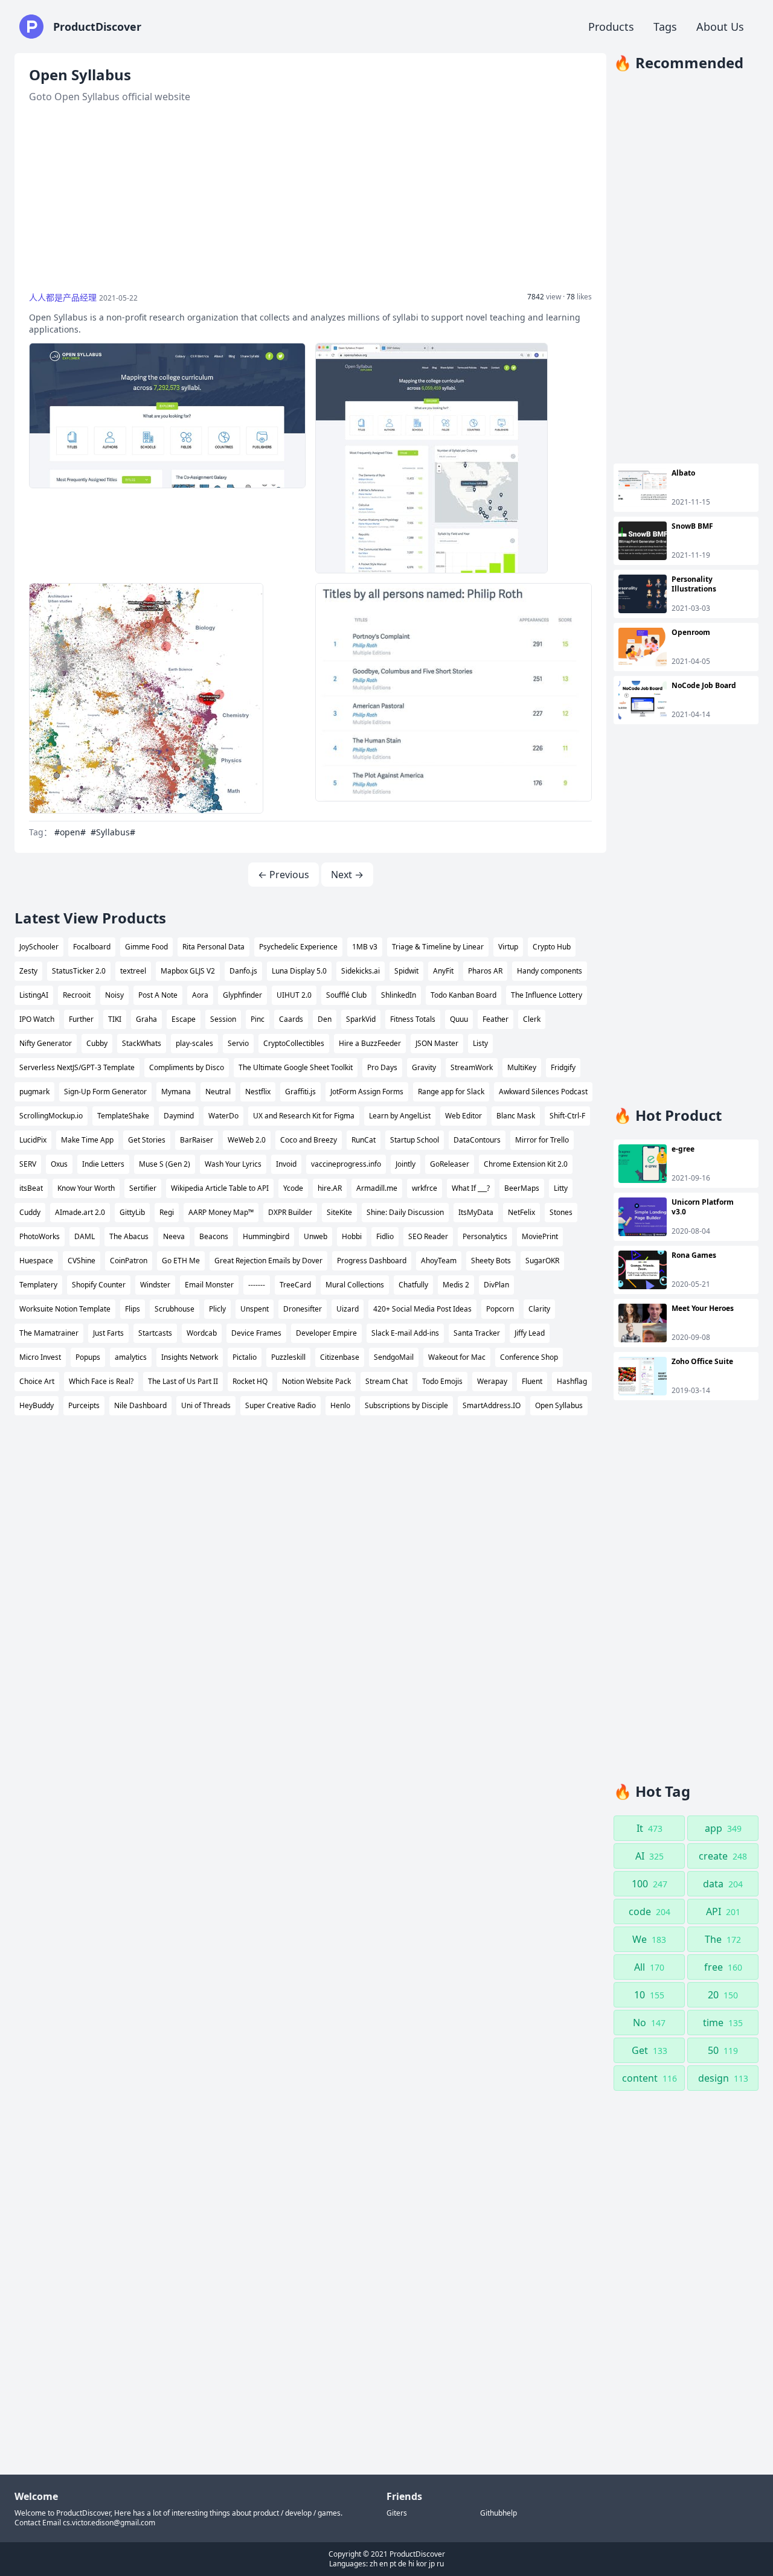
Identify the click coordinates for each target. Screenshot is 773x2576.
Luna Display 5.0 (299, 971)
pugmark (34, 1092)
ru (440, 2564)
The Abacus (129, 1236)
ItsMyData (476, 1212)
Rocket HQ (250, 1381)
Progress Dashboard (372, 1261)
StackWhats (142, 1043)
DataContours (477, 1140)
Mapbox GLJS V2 (188, 971)
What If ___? (471, 1188)
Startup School (415, 1140)
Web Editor (463, 1116)
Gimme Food (146, 947)
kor (422, 2564)
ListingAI (34, 995)
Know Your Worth (86, 1188)
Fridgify (563, 1067)
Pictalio (245, 1357)
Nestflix (258, 1092)
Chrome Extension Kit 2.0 (526, 1164)
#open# (70, 832)
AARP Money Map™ (221, 1212)
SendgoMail (394, 1357)
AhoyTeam (439, 1261)
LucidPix (33, 1140)
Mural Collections (355, 1285)
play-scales (194, 1043)
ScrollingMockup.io (51, 1116)
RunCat (364, 1140)
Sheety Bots (491, 1261)
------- (257, 1285)
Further (81, 1019)
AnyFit (443, 971)
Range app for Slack (451, 1092)
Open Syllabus (559, 1405)
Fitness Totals (413, 1019)
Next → (347, 875)
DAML (85, 1236)
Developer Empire (326, 1333)
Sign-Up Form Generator (105, 1092)
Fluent (532, 1381)
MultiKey (522, 1067)
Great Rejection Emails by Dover (268, 1261)
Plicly (217, 1309)
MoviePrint (540, 1236)
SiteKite (339, 1212)
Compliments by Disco (187, 1067)
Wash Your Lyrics (233, 1164)
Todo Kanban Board (463, 995)
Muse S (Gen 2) (165, 1164)
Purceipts (84, 1405)
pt (393, 2564)
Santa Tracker (477, 1333)
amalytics (131, 1357)
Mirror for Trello (542, 1140)
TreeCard (295, 1285)
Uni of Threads (206, 1405)
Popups (88, 1357)
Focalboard (92, 947)
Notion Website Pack (316, 1381)
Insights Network (190, 1357)
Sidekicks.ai (361, 971)
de (402, 2564)
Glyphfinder (242, 995)
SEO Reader (428, 1236)
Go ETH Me (181, 1261)
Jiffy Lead (530, 1333)
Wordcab (202, 1333)
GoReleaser (450, 1164)
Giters (397, 2513)
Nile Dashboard (140, 1405)
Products (611, 27)
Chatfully (413, 1285)
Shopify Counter (99, 1285)
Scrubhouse (175, 1309)
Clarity (539, 1309)
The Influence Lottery (547, 995)
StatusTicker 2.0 (79, 971)
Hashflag (572, 1381)
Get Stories (147, 1140)
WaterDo (223, 1116)
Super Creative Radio (281, 1405)
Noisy (114, 995)
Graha (146, 1019)
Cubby (97, 1043)
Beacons (214, 1236)
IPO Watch (37, 1019)
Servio (238, 1043)
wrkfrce (425, 1188)
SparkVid (361, 1019)
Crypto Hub (552, 947)
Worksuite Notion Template (65, 1309)
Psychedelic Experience (298, 947)
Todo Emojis (442, 1381)
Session (223, 1019)
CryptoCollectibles (294, 1043)
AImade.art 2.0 (80, 1212)
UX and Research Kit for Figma (304, 1116)
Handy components (550, 971)
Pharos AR (485, 971)
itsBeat (31, 1188)
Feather (496, 1019)
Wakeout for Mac (457, 1357)
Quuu (459, 1019)
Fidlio (385, 1236)
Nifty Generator (46, 1043)
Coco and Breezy (309, 1140)
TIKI (115, 1019)
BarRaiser (197, 1140)
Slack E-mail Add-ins (405, 1333)
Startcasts (155, 1333)
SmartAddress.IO (492, 1405)
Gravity (424, 1067)
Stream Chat (386, 1381)
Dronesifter (303, 1309)
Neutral (218, 1092)
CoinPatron (129, 1261)
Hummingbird (266, 1236)
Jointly (406, 1164)
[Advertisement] (310, 198)
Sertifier (143, 1188)
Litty (561, 1188)
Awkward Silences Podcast (543, 1092)
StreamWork (472, 1067)
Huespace (36, 1261)
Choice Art (37, 1381)
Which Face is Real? (101, 1381)
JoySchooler (39, 947)
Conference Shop (529, 1357)
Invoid (286, 1164)
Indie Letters (103, 1164)
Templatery (38, 1285)
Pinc (258, 1019)
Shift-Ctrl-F (567, 1116)
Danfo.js (243, 971)
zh (374, 2564)
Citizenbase (340, 1357)
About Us (720, 27)
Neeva (174, 1236)
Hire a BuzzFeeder (370, 1043)
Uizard (348, 1309)
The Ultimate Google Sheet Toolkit (296, 1067)
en (383, 2564)
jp (432, 2564)
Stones (561, 1212)
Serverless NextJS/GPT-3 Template (77, 1067)
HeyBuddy (37, 1405)
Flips (133, 1309)
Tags (665, 27)
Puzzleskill (288, 1357)
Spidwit (406, 971)
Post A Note (158, 995)
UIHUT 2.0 (294, 995)
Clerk (532, 1019)
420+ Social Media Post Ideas (422, 1309)
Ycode (293, 1188)
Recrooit (77, 995)
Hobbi (352, 1236)
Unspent (255, 1309)
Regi (167, 1212)
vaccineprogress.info (346, 1164)
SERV (28, 1164)
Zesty (28, 971)
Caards (291, 1019)
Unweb (316, 1236)
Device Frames (256, 1333)
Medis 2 (456, 1285)
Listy (480, 1043)
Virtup (508, 947)
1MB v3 (365, 947)
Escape (184, 1019)
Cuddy (30, 1212)
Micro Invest (40, 1357)
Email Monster (209, 1285)
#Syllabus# (113, 832)
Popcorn (500, 1309)
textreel (133, 971)
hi (411, 2564)
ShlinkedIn (399, 995)
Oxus (59, 1164)
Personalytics (485, 1236)
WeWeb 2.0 (247, 1140)
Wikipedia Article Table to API (220, 1188)
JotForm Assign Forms (367, 1092)
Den (325, 1019)
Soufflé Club (346, 995)
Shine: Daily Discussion (405, 1212)
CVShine (82, 1261)
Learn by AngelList (400, 1116)
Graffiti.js (300, 1092)
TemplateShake (123, 1116)
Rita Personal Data (213, 947)
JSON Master (437, 1043)
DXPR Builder (290, 1212)
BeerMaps (522, 1188)
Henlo (340, 1405)
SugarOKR (542, 1261)
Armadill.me (377, 1188)
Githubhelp (499, 2513)
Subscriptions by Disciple (406, 1405)
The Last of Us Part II (183, 1381)
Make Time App (87, 1140)
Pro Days (382, 1067)
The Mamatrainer (49, 1333)
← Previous (284, 875)
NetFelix (521, 1212)
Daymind (179, 1116)
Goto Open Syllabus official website (110, 97)
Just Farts (108, 1333)
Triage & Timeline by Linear (438, 947)
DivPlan (496, 1285)
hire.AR (330, 1188)
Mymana (176, 1092)
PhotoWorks (40, 1236)
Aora (200, 995)
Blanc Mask (516, 1116)
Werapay (492, 1381)
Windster (155, 1285)
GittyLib (132, 1212)
